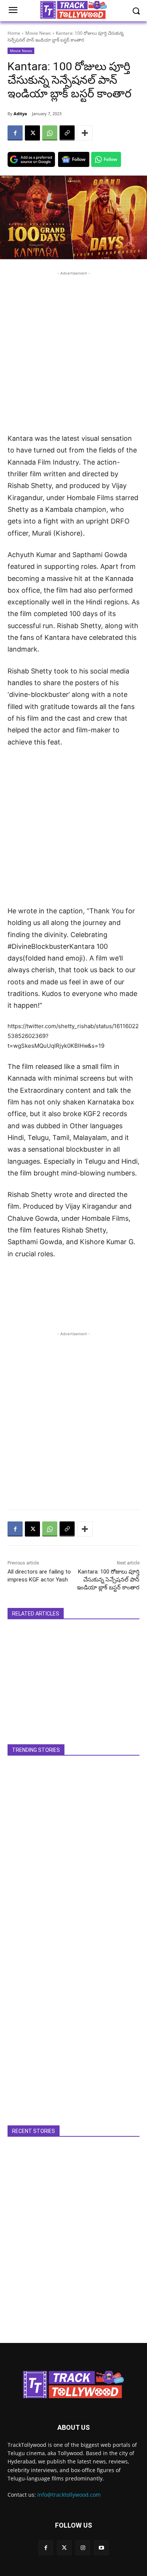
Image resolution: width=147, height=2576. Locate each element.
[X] (32, 133)
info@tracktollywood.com (69, 2495)
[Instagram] (83, 2548)
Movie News (38, 33)
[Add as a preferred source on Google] (31, 159)
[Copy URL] (67, 133)
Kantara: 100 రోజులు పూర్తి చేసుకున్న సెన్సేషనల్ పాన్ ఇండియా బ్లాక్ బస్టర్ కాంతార (108, 1580)
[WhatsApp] (50, 133)
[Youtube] (101, 2548)
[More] (85, 133)
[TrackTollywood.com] (73, 2384)
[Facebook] (15, 133)
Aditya (20, 114)
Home (14, 33)
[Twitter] (64, 2548)
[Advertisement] (73, 351)
